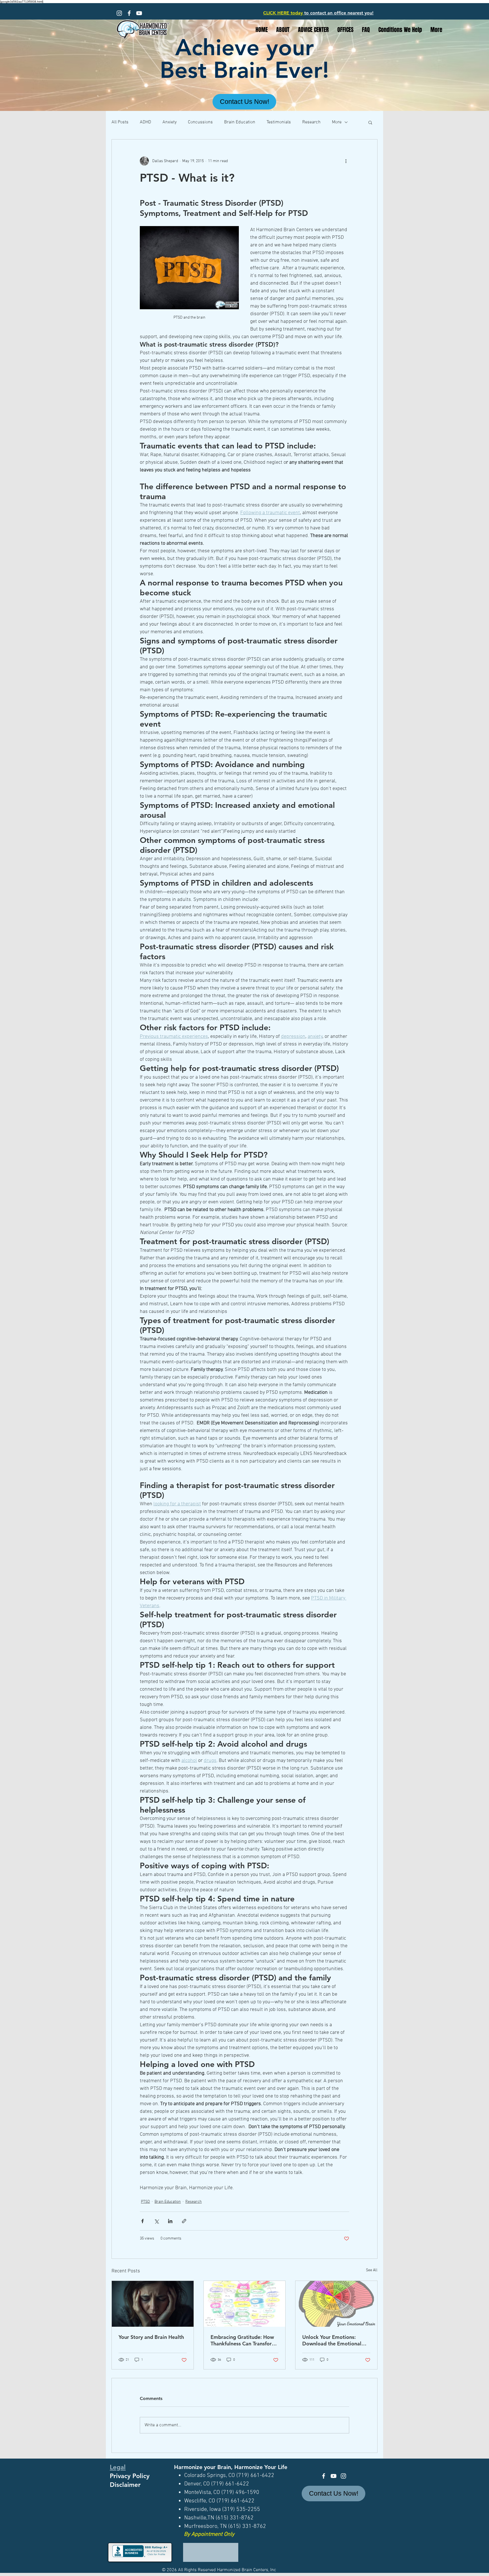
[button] (370, 122)
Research (311, 122)
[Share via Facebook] (142, 2221)
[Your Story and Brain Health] (153, 2304)
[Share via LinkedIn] (170, 2221)
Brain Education (240, 122)
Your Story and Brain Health (151, 2337)
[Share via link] (184, 2221)
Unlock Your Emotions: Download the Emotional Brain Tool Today (332, 2340)
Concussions (200, 122)
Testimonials (279, 122)
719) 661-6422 (257, 2476)
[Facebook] (129, 13)
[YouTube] (139, 13)
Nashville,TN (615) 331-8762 (219, 2518)
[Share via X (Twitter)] (156, 2221)
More (337, 122)
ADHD (145, 122)
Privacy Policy (130, 2476)
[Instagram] (119, 13)
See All (372, 2270)
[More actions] (346, 161)
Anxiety (170, 122)
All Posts (120, 122)
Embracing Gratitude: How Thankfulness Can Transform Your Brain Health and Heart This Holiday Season (244, 2340)
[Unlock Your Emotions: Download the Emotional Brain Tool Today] (336, 2304)
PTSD (145, 2202)
